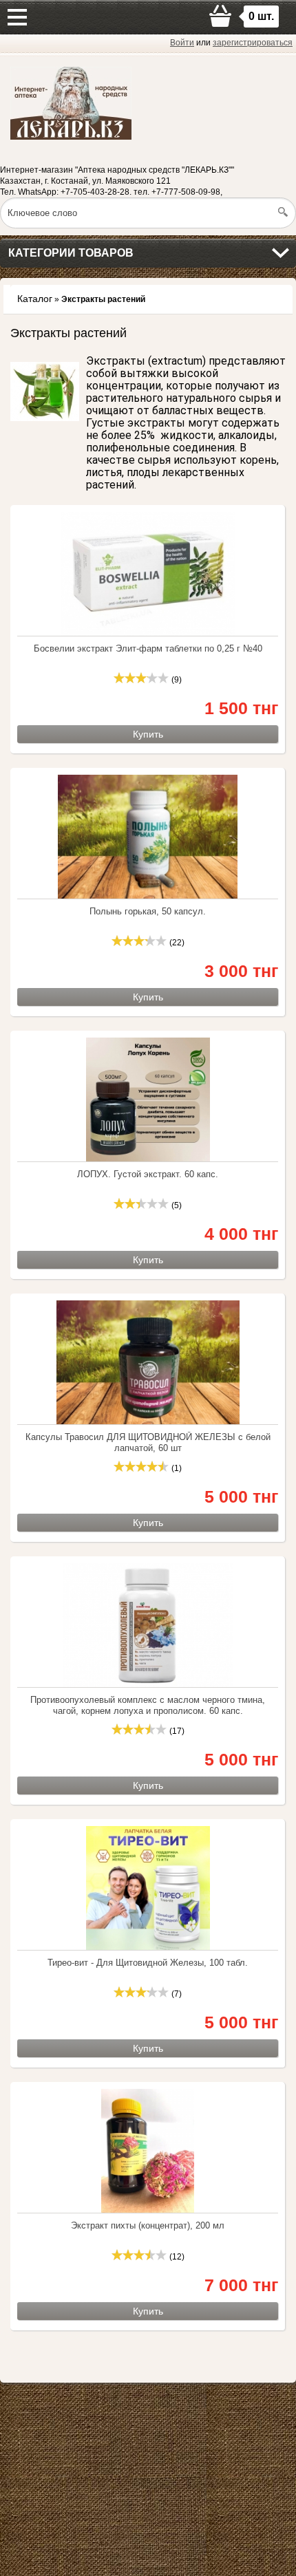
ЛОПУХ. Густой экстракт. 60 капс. (148, 1174)
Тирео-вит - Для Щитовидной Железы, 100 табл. (148, 1963)
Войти (182, 43)
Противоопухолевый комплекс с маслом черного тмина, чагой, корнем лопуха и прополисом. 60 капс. (148, 1705)
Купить (148, 734)
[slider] (141, 678)
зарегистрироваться (253, 43)
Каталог (35, 299)
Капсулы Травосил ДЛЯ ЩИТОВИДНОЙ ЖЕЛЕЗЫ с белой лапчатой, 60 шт (148, 1442)
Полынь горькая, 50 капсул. (148, 911)
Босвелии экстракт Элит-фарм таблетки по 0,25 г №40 (148, 648)
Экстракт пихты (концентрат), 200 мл (148, 2225)
